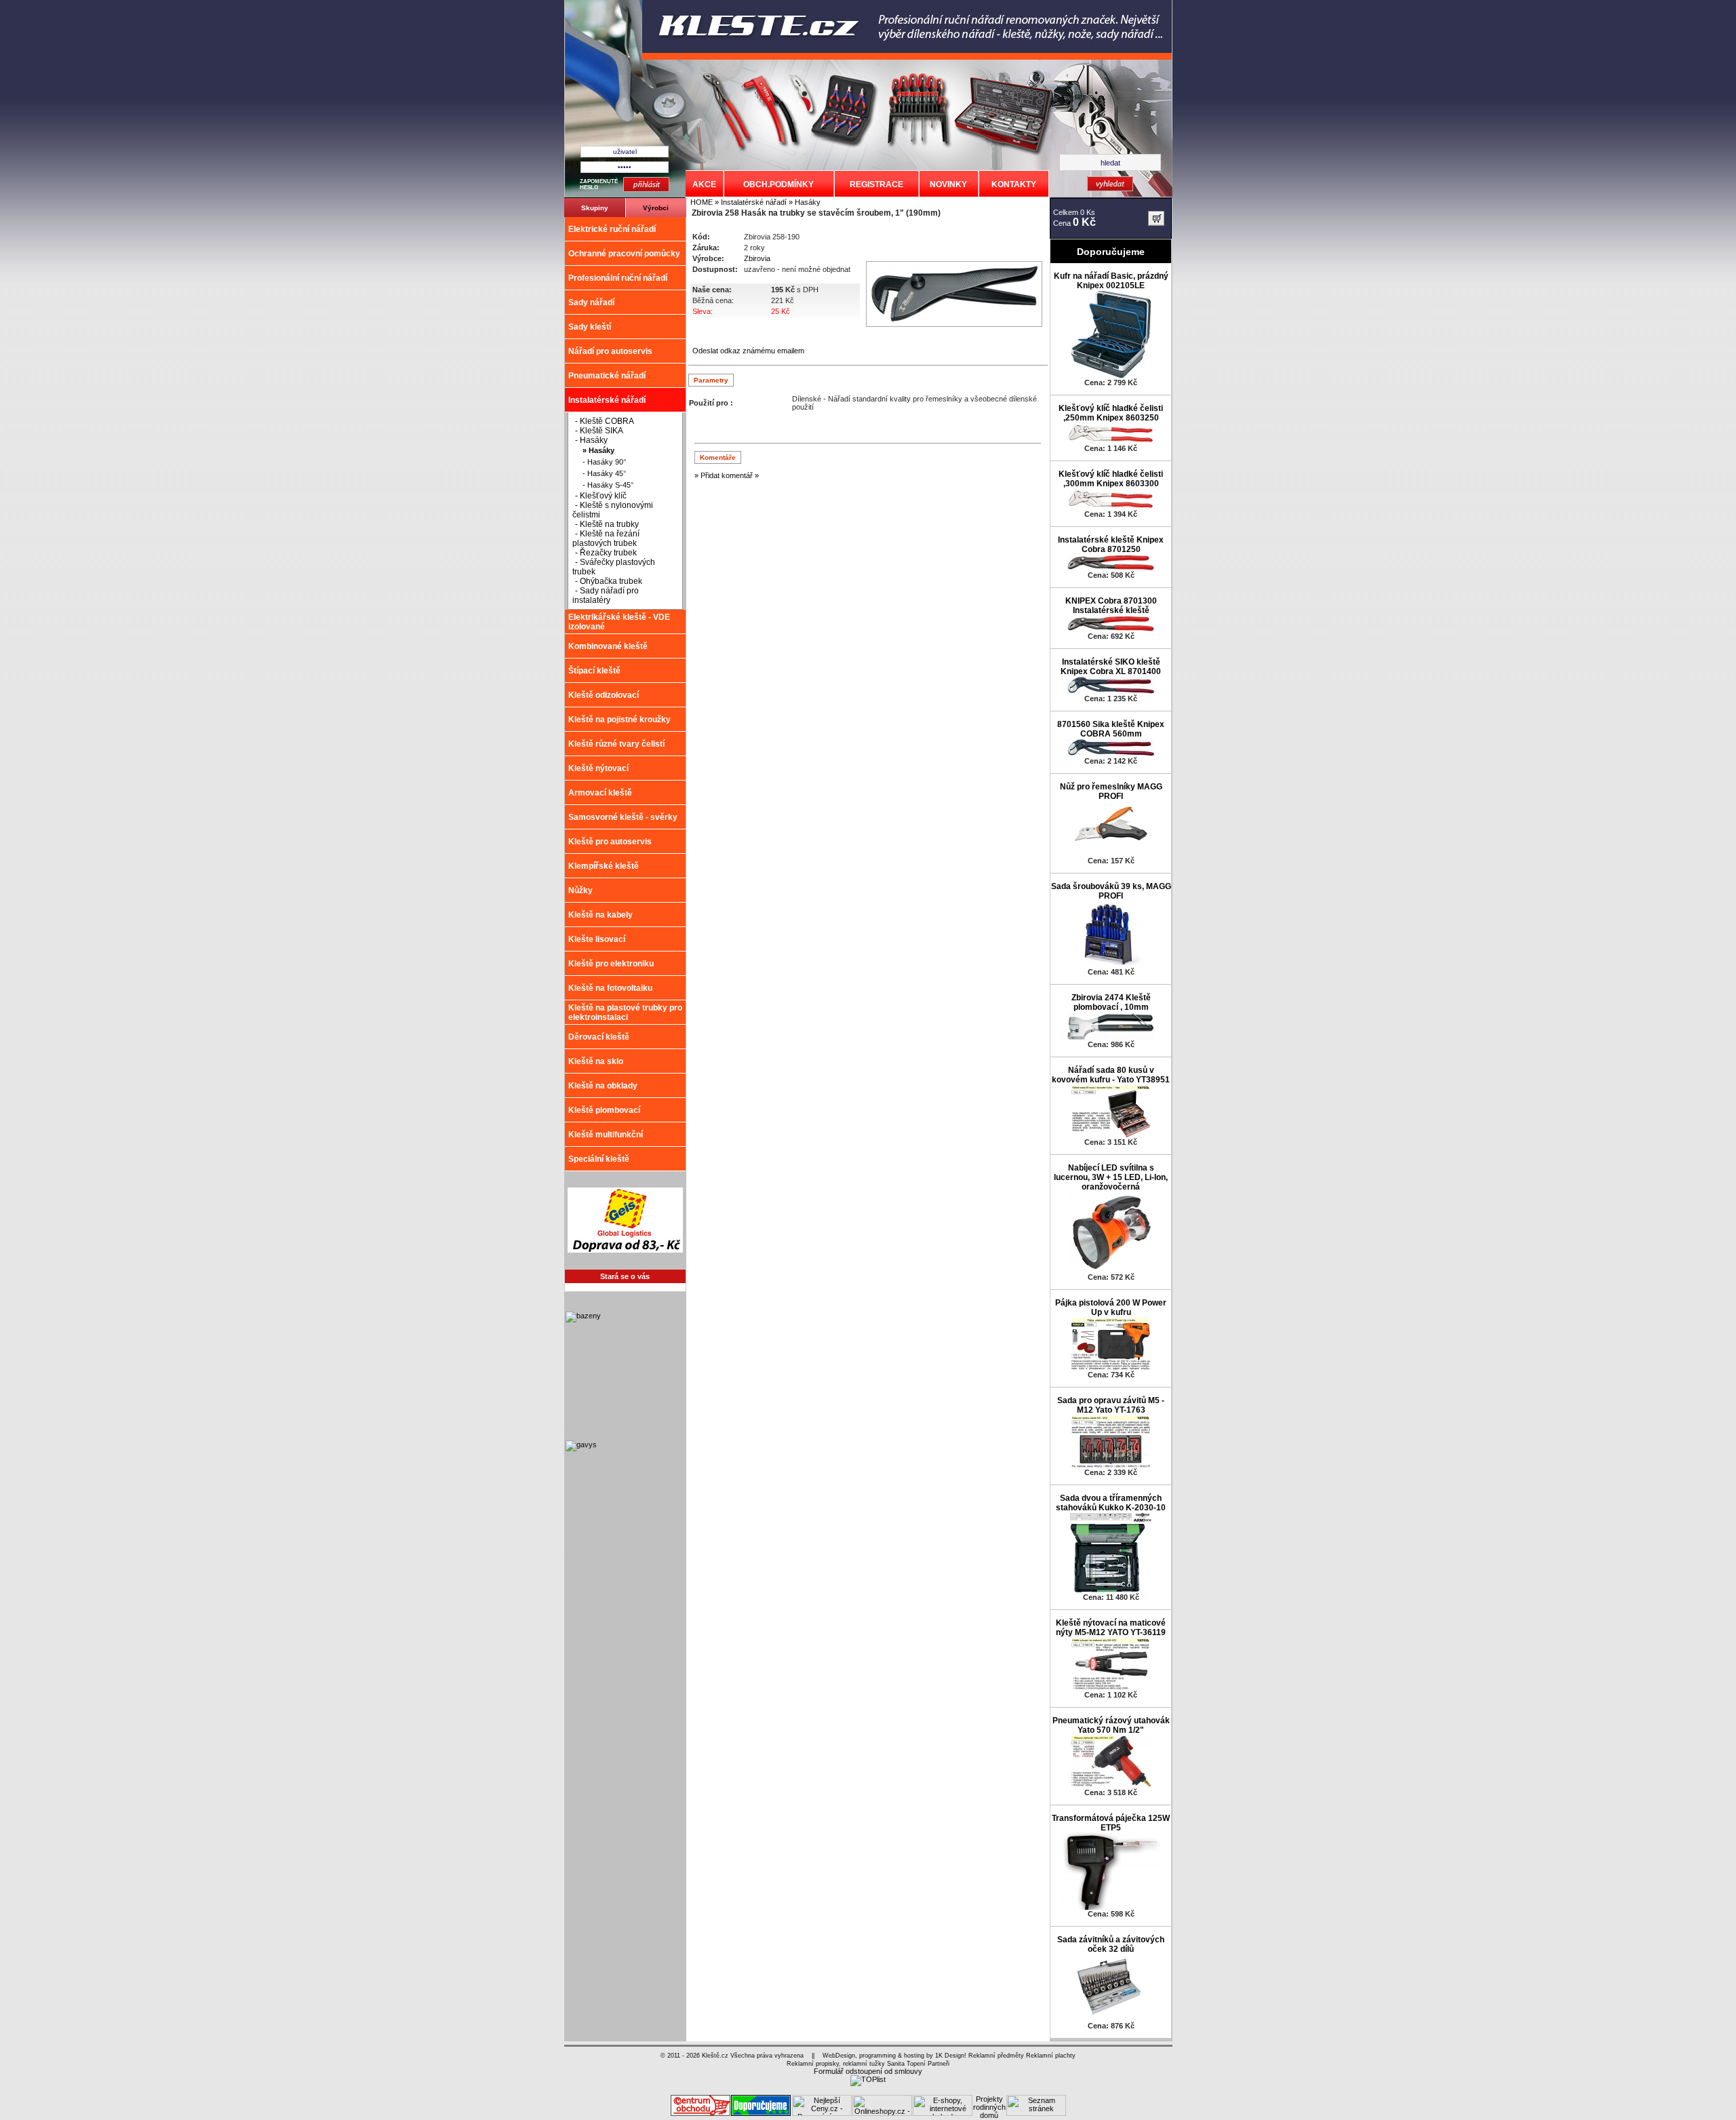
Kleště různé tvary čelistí (616, 744)
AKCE (704, 184)
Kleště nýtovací (598, 768)
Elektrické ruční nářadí (612, 229)
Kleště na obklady (603, 1086)
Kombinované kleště (608, 646)
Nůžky (580, 890)
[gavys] (625, 1557)
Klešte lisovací (597, 939)
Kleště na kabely (600, 915)
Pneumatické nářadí (607, 376)
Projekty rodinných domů (989, 2107)
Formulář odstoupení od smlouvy (868, 2071)
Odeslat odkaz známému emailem (748, 351)
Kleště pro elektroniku (611, 964)
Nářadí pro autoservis (610, 351)
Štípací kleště (594, 671)
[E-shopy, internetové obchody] (943, 2113)
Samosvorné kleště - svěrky (623, 817)
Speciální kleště (599, 1159)
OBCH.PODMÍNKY (778, 184)
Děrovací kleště (599, 1037)
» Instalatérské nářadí (750, 202)
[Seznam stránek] (1036, 2113)
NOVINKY (948, 184)
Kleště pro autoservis (610, 842)
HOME (702, 202)
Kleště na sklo (596, 1061)
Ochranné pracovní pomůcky (624, 254)
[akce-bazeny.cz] (625, 1428)
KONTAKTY (1014, 184)
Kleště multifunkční (606, 1135)
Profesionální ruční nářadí (618, 278)
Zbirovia (757, 258)
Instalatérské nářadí (607, 400)
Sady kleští (590, 327)
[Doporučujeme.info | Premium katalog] (761, 2113)
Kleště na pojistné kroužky (619, 720)
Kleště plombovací (604, 1110)
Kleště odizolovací (604, 695)
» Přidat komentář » (727, 475)
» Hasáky (804, 202)
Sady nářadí (591, 302)
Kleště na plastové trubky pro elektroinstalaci (625, 1013)
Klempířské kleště (604, 866)
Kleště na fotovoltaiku (610, 988)
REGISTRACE (876, 184)
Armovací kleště (600, 793)
